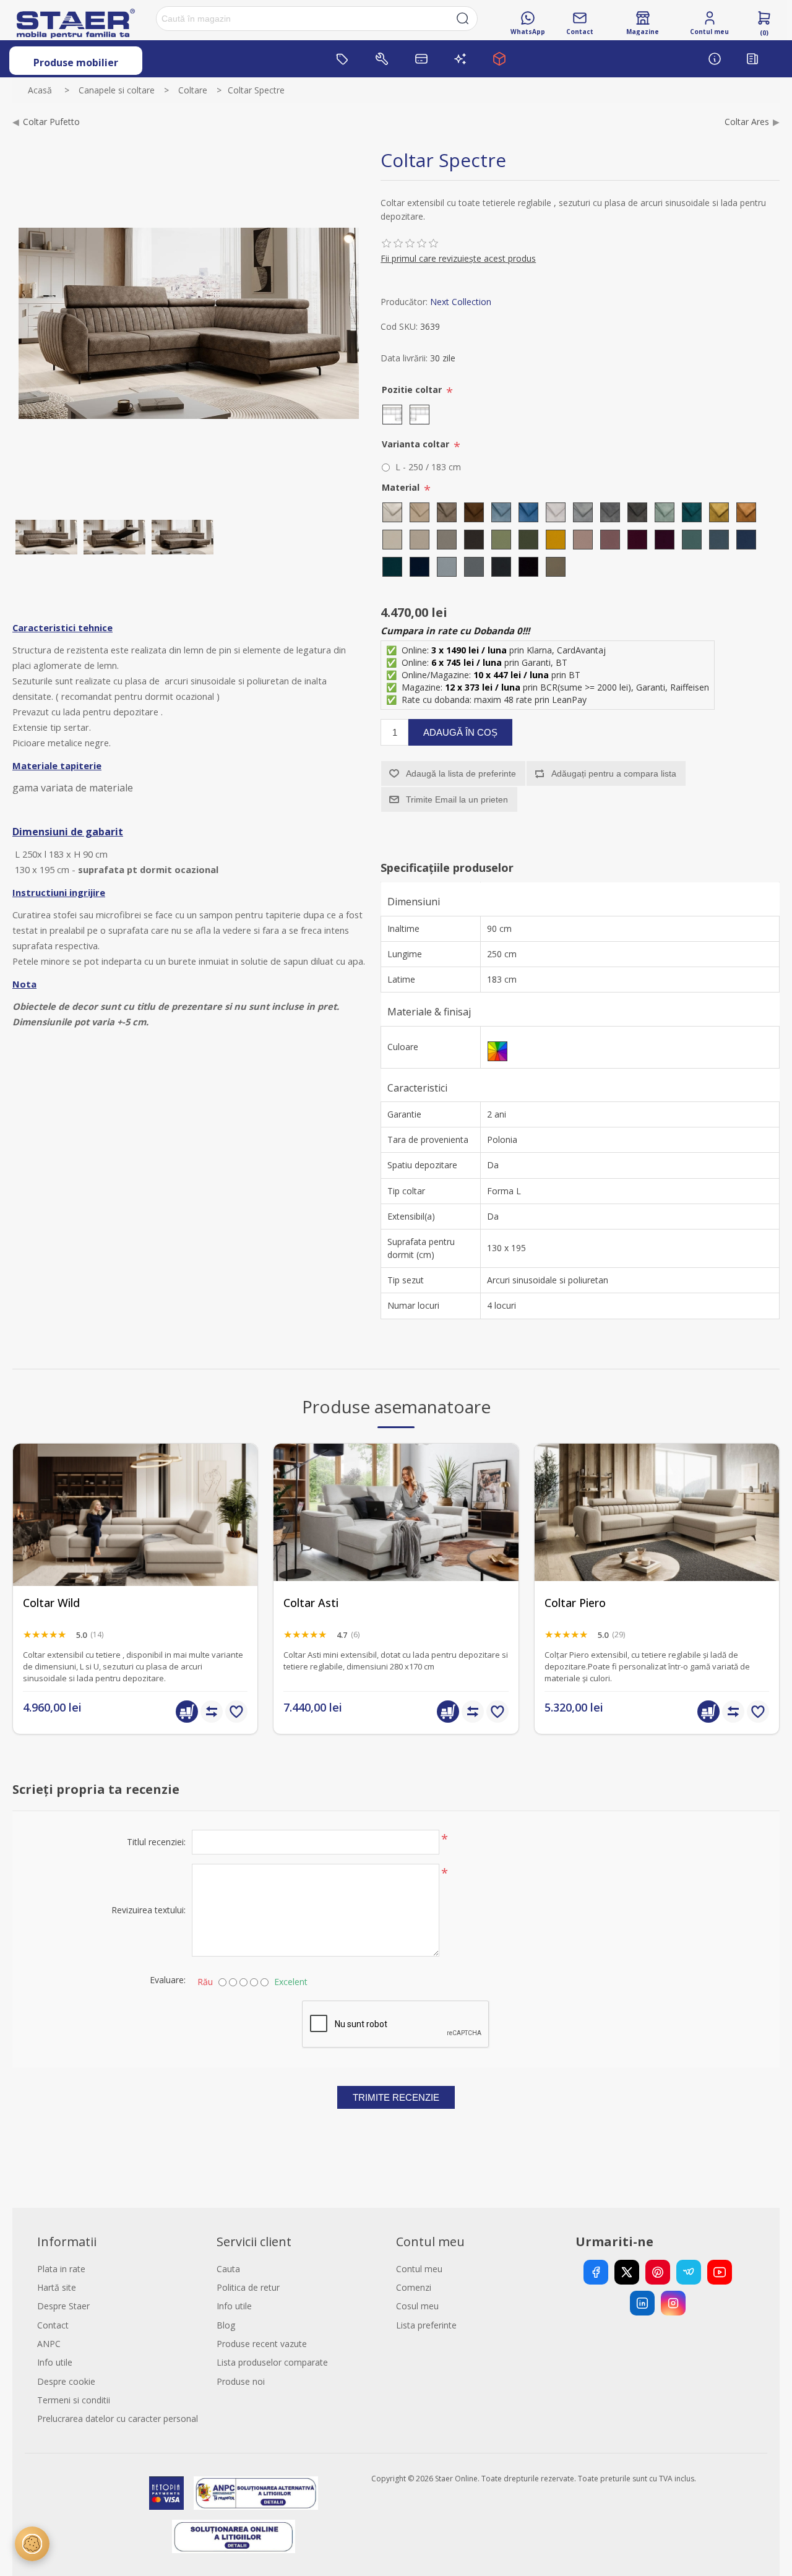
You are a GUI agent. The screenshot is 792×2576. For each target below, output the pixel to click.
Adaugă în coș (460, 732)
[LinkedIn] (642, 2303)
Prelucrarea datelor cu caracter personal (118, 2419)
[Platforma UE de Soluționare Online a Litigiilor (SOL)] (234, 2536)
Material (402, 487)
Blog (226, 2325)
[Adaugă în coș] (187, 1712)
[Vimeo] (689, 2272)
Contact (53, 2325)
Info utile (55, 2362)
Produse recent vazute (262, 2344)
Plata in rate (61, 2269)
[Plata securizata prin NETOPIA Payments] (166, 2493)
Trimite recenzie (396, 2097)
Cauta (228, 2269)
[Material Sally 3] (46, 537)
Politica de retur (248, 2287)
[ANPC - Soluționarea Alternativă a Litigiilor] (256, 2493)
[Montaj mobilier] (382, 59)
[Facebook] (596, 2272)
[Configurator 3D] (499, 59)
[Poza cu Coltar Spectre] (114, 537)
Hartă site (57, 2287)
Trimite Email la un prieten (457, 799)
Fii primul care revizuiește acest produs (458, 258)
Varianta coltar (417, 444)
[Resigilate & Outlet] (343, 59)
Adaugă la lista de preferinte (461, 773)
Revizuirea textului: (148, 1910)
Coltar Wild (51, 1603)
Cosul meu (417, 2306)
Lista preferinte (426, 2325)
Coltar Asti (311, 1603)
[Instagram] (673, 2303)
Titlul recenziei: (156, 1842)
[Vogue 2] (657, 1566)
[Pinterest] (658, 2272)
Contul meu (419, 2269)
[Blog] (752, 59)
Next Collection (461, 302)
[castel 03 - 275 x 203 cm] (135, 1566)
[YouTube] (720, 2272)
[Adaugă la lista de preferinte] (236, 1712)
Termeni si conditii (74, 2400)
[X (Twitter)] (627, 2272)
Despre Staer (63, 2306)
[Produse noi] (460, 59)
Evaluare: (168, 1980)
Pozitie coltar (413, 390)
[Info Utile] (715, 59)
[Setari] (32, 2544)
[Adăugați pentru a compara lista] (212, 1712)
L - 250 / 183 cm (428, 467)
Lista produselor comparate (272, 2362)
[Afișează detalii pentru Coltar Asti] (396, 1566)
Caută (463, 19)
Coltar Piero (575, 1603)
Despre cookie (66, 2381)
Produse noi (241, 2381)
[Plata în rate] (421, 59)
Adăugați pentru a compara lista (614, 773)
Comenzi (414, 2287)
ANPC (49, 2344)
